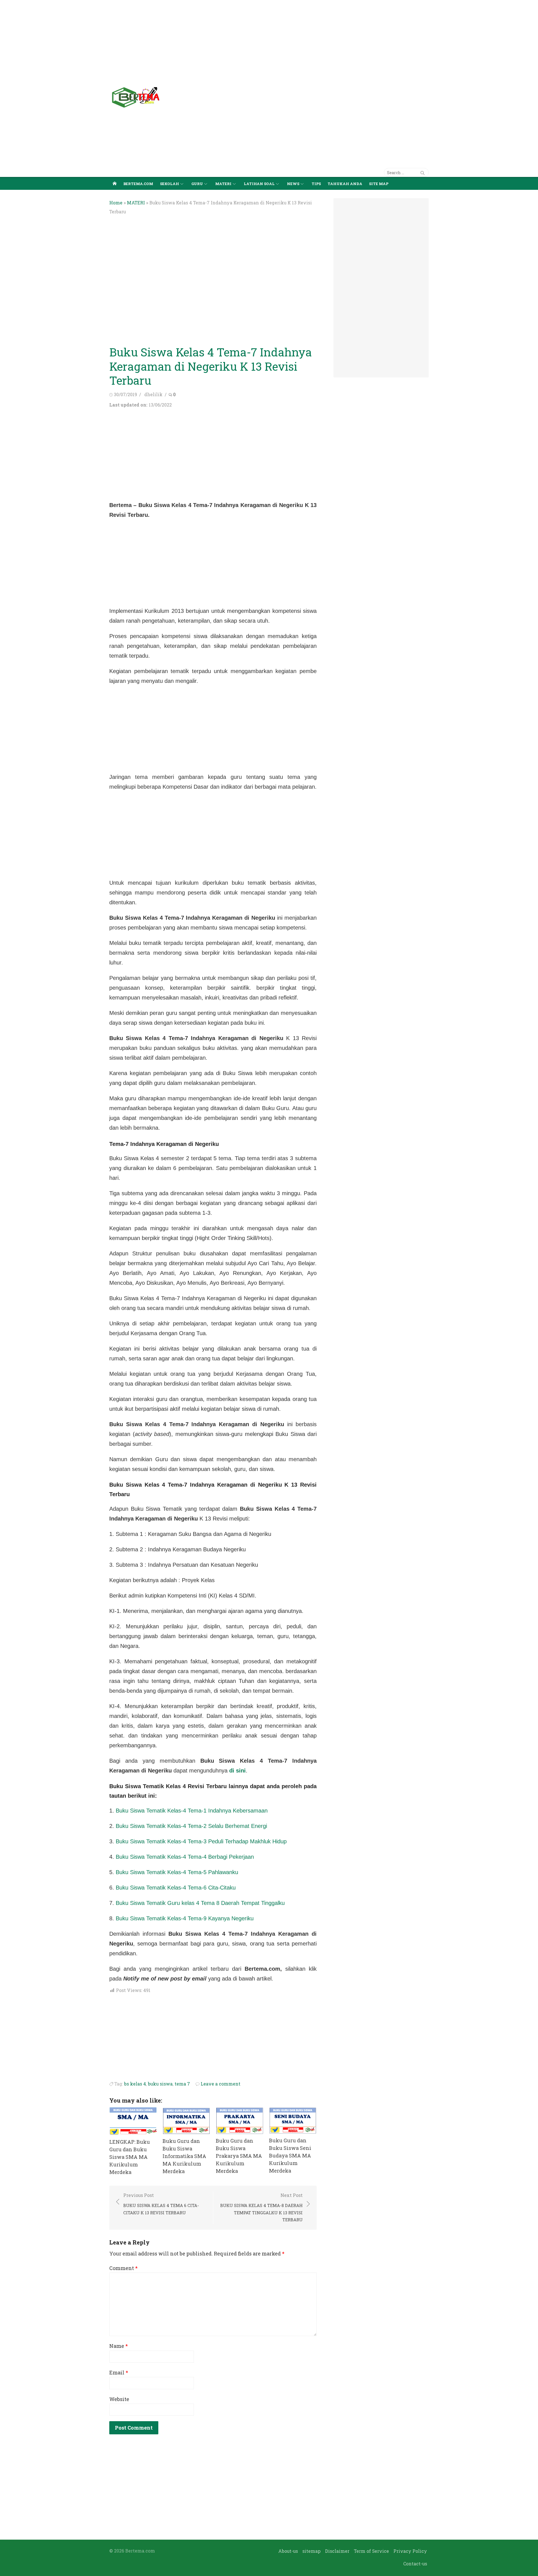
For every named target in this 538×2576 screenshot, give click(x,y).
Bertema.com (138, 184)
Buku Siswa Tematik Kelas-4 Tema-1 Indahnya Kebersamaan (192, 1811)
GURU (197, 184)
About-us (288, 2551)
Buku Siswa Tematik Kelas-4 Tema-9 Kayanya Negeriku (185, 1918)
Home (116, 203)
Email (119, 2372)
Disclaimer (337, 2551)
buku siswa (160, 2084)
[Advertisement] (168, 39)
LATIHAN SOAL (259, 184)
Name (119, 2346)
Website (119, 2399)
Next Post (261, 2207)
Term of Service (371, 2551)
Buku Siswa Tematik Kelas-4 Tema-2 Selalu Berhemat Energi (191, 1826)
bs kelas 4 (135, 2084)
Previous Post (161, 2204)
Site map (379, 184)
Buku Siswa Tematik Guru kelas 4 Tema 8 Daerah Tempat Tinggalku (200, 1903)
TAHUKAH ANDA (345, 184)
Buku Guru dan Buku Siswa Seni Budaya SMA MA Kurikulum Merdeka (290, 2155)
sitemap (311, 2551)
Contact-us (415, 2564)
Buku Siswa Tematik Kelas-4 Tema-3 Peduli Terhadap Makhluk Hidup (201, 1841)
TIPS (316, 184)
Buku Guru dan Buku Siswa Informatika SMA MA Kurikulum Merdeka (184, 2156)
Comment (123, 2268)
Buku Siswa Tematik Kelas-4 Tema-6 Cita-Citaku (176, 1888)
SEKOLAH (170, 184)
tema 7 (182, 2084)
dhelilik (153, 394)
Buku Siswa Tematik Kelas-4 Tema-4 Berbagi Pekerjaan (185, 1857)
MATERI (223, 184)
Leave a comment (221, 2084)
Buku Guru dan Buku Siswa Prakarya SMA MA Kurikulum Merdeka (239, 2156)
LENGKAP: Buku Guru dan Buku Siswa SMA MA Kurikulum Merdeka (130, 2157)
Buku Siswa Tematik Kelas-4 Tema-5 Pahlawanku (177, 1872)
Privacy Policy (410, 2551)
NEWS (293, 184)
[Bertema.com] (115, 183)
